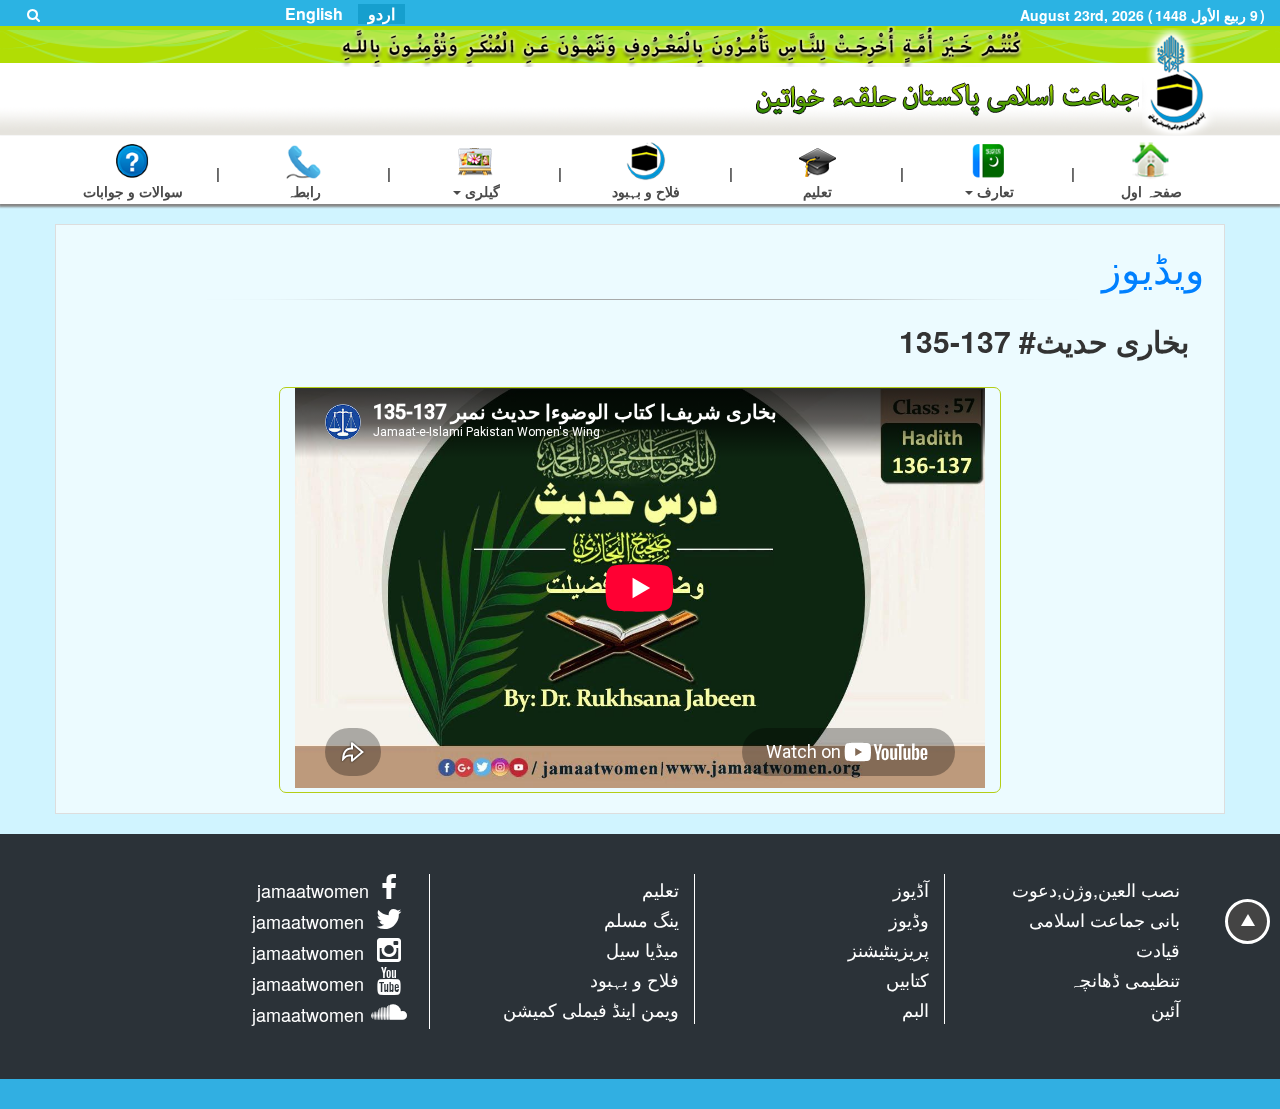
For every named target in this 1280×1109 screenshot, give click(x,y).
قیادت (1158, 949)
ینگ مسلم (641, 919)
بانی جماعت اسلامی (1104, 919)
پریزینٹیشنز (888, 949)
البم (915, 1009)
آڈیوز (911, 889)
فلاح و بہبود (634, 979)
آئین (1165, 1009)
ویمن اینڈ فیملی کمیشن (591, 1009)
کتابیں (907, 979)
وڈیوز (909, 919)
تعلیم (660, 889)
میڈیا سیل (642, 949)
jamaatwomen (313, 890)
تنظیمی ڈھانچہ (1124, 979)
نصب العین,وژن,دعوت (1096, 889)
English (314, 14)
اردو (381, 14)
